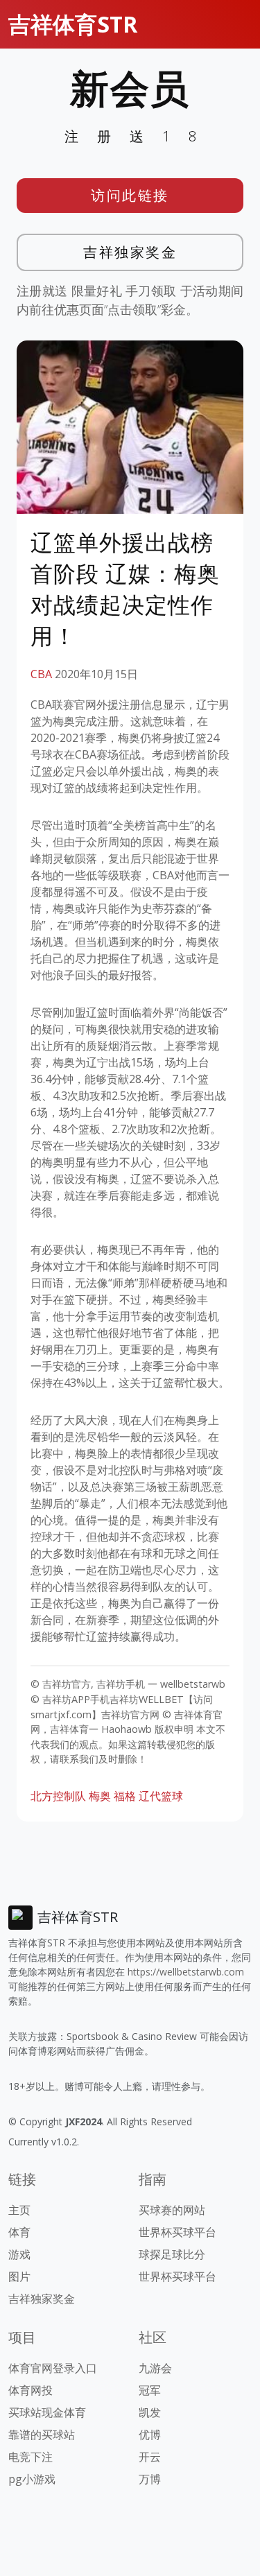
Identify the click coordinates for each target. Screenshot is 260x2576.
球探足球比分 (172, 2254)
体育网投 (31, 2390)
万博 (150, 2479)
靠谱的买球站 (42, 2435)
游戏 (19, 2254)
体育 (19, 2232)
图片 (19, 2276)
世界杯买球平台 (177, 2232)
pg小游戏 (32, 2479)
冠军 (150, 2390)
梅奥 (100, 1796)
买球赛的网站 (172, 2210)
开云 (150, 2457)
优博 (150, 2435)
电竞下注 (31, 2457)
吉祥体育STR (73, 24)
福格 (125, 1796)
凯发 (150, 2412)
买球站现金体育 (47, 2412)
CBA (41, 674)
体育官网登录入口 (53, 2368)
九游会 (155, 2368)
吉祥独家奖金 (130, 252)
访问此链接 (130, 195)
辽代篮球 (161, 1796)
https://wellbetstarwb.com (186, 1972)
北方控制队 (58, 1796)
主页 (19, 2210)
